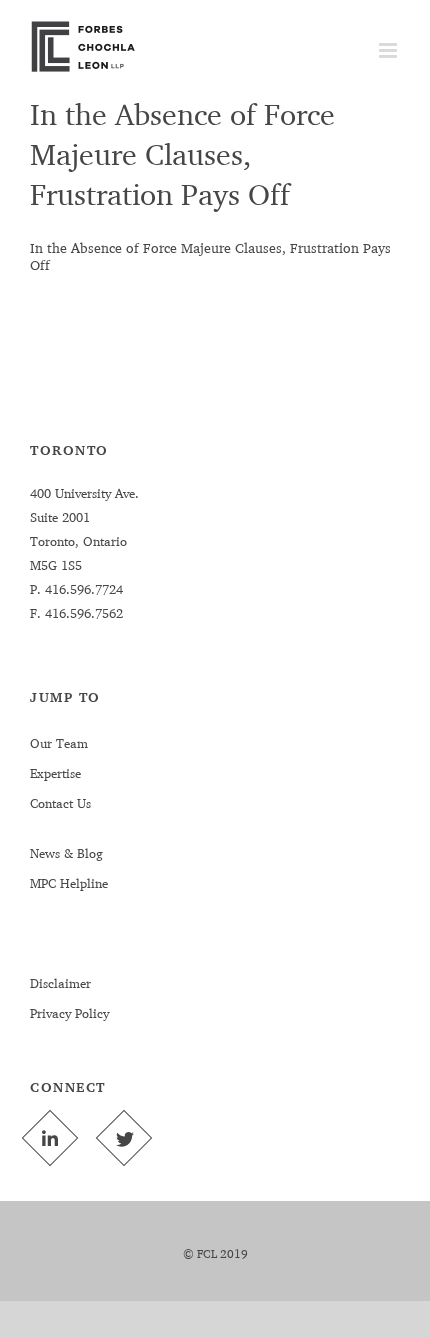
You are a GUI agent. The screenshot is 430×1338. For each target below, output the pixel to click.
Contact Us (60, 803)
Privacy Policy (69, 1013)
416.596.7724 (82, 589)
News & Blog (66, 853)
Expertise (55, 773)
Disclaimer (60, 983)
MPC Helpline (69, 883)
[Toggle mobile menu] (389, 50)
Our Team (59, 743)
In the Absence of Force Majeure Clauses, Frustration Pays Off (182, 154)
